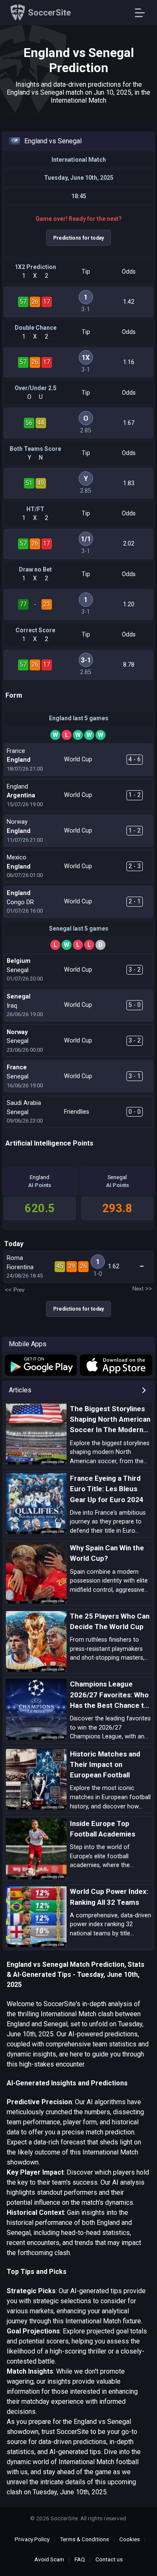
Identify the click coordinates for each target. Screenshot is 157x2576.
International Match (79, 160)
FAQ (80, 2559)
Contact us (109, 2559)
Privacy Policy (32, 2539)
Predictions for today (78, 238)
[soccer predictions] (40, 1365)
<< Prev (15, 1290)
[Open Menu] (143, 13)
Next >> (142, 1289)
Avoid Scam (49, 2559)
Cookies (130, 2539)
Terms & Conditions (84, 2539)
